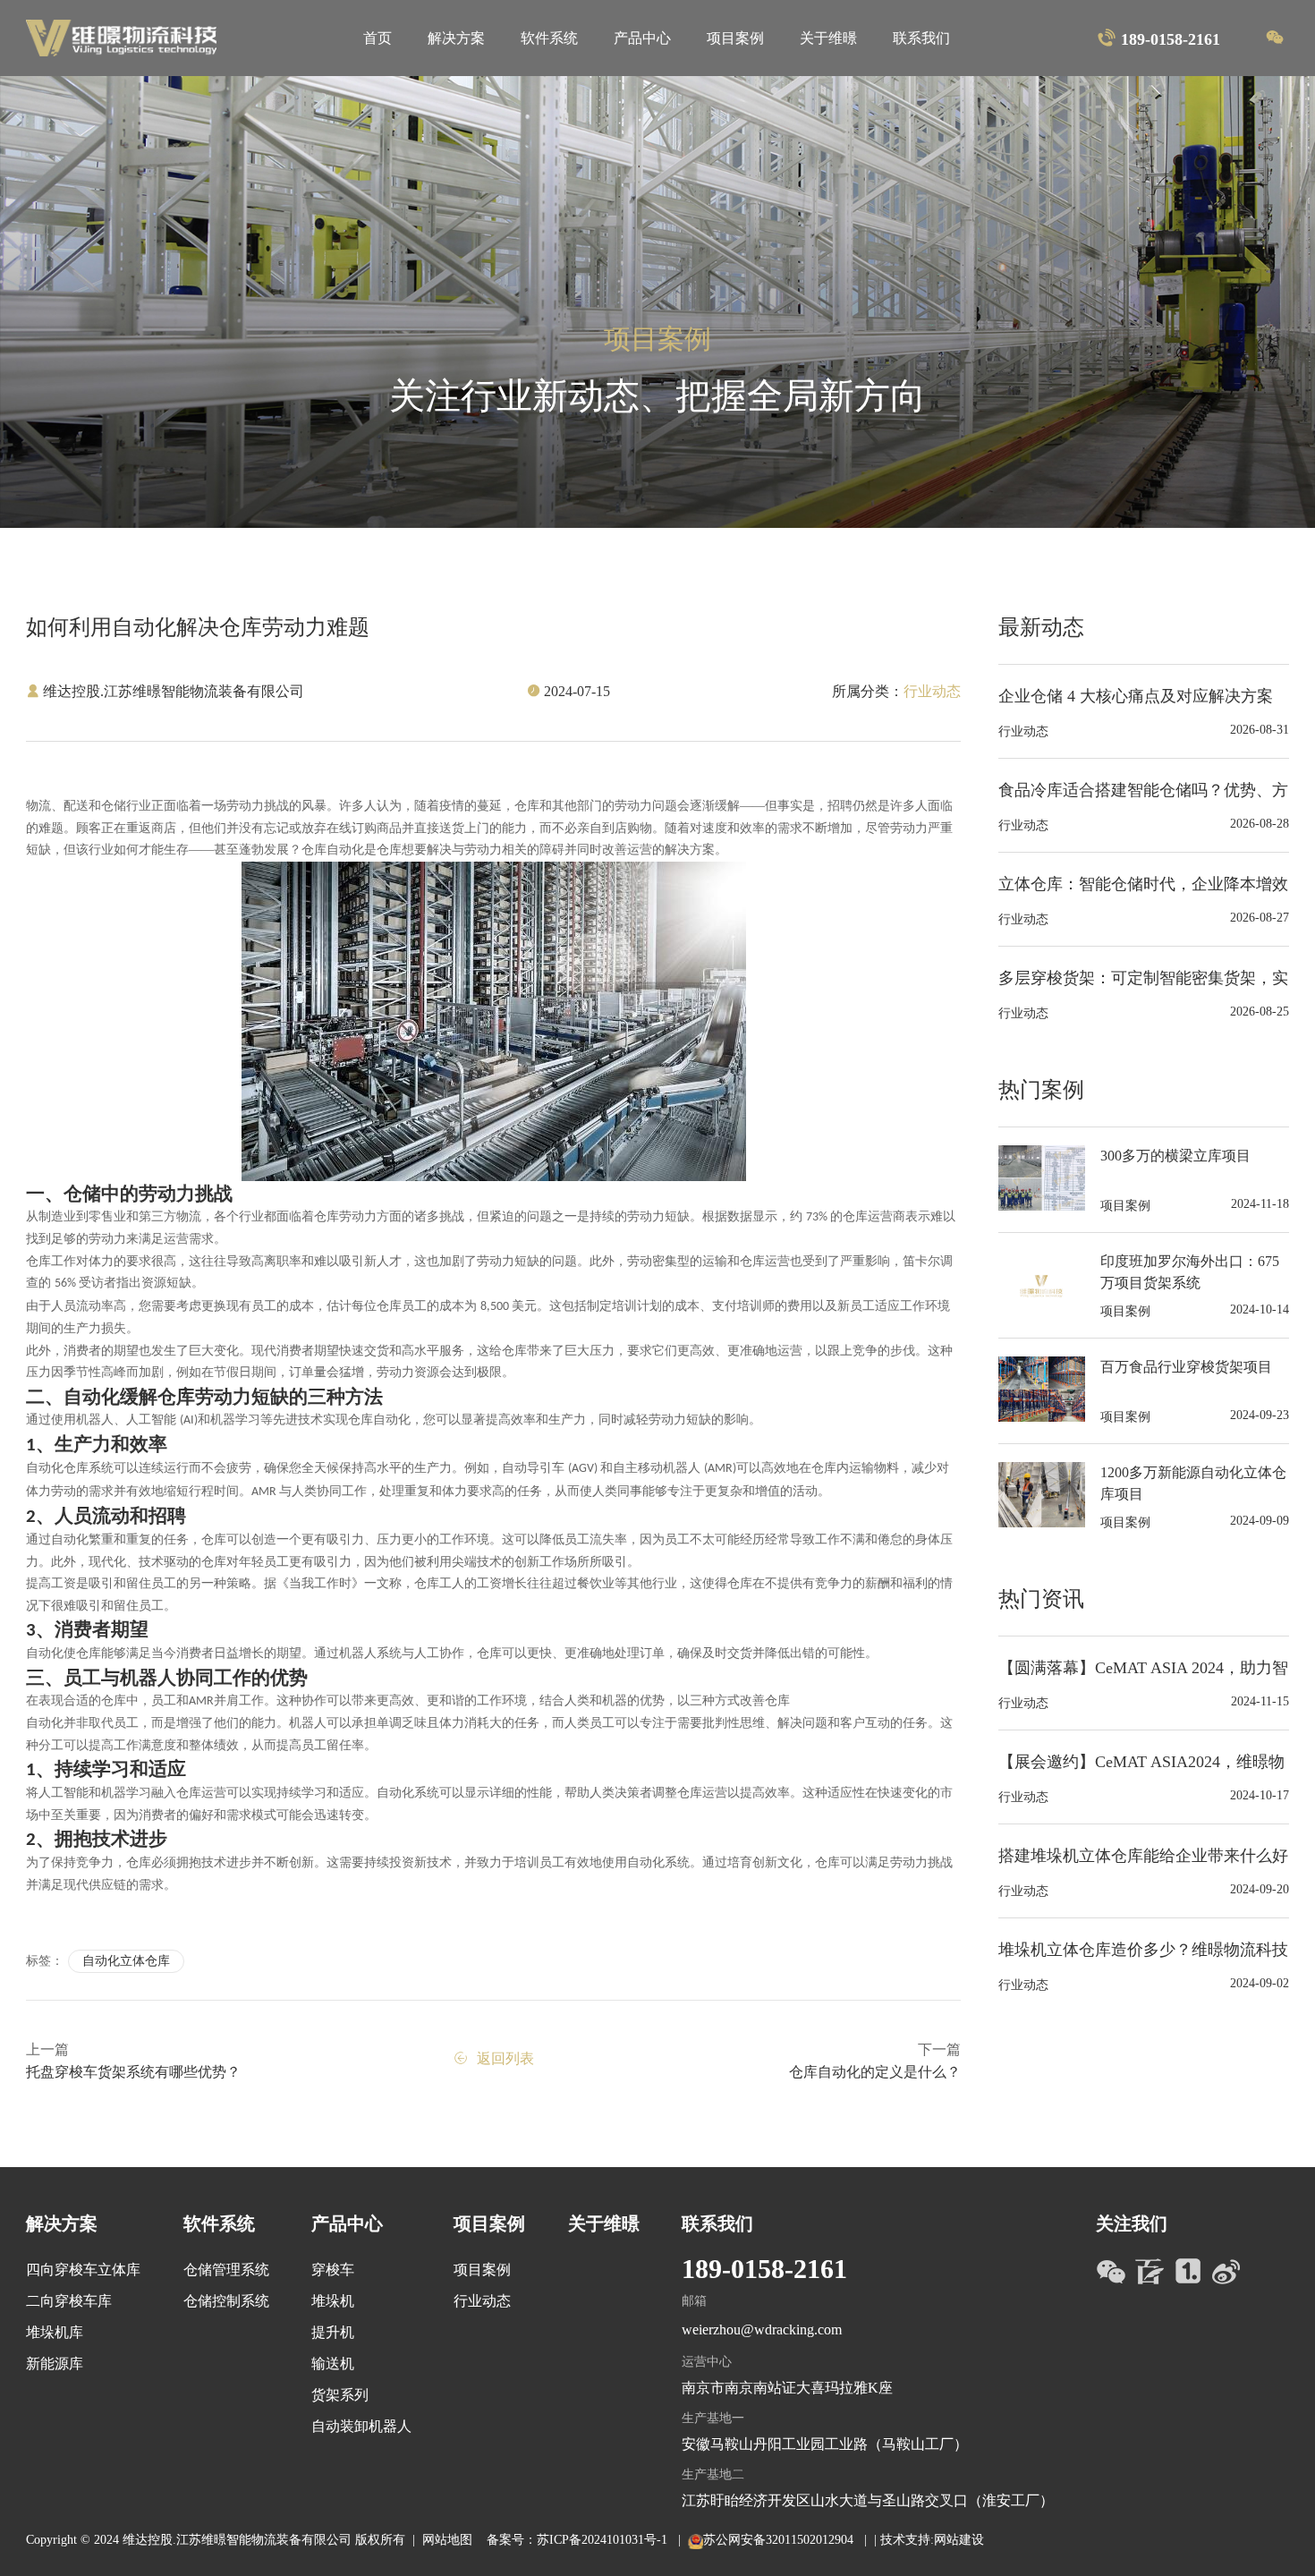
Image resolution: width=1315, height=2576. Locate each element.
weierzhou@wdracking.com (762, 2329)
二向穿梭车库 (69, 2301)
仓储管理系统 (226, 2270)
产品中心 (642, 38)
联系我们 (921, 38)
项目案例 (735, 38)
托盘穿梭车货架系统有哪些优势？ (133, 2072)
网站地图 (447, 2540)
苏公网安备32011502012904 (780, 2540)
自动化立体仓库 (126, 1961)
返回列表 (505, 2058)
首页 (378, 38)
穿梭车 (333, 2270)
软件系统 (549, 38)
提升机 (333, 2332)
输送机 (333, 2363)
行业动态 (482, 2301)
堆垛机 (333, 2301)
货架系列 (340, 2395)
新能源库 (55, 2363)
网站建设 (959, 2540)
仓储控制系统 (226, 2301)
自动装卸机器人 (361, 2426)
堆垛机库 (55, 2332)
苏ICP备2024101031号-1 (604, 2540)
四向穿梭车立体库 (83, 2270)
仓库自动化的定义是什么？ (875, 2072)
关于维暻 (828, 38)
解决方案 (456, 38)
